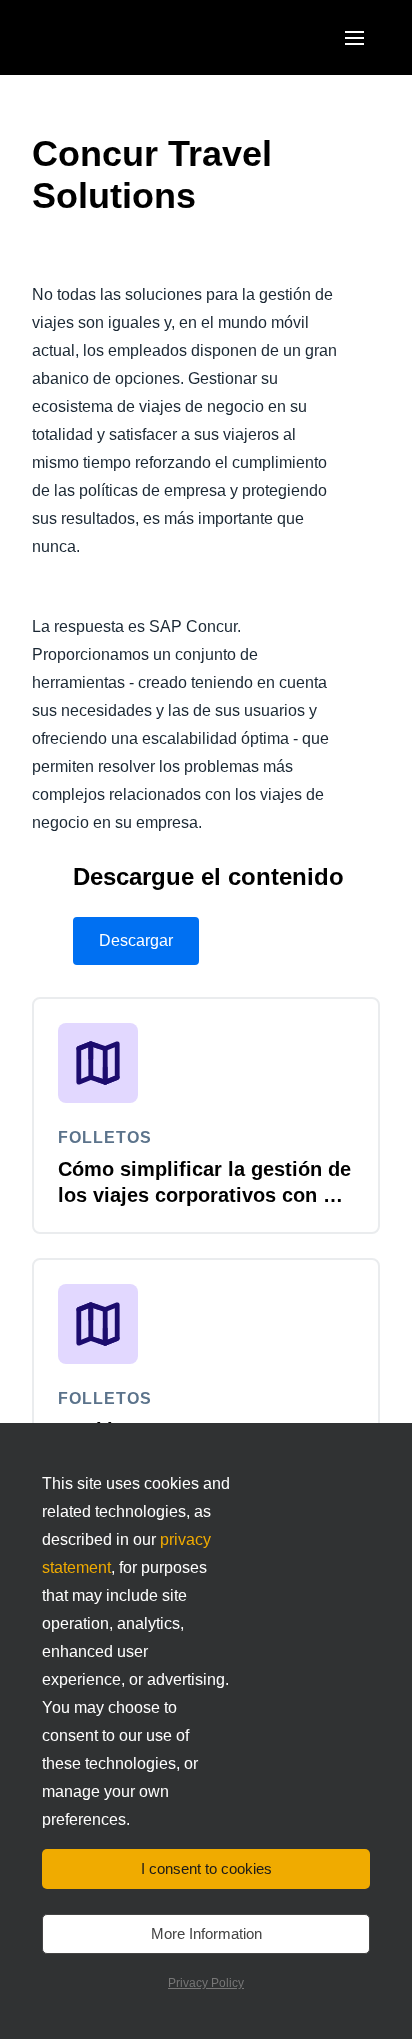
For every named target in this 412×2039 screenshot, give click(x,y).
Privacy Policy (206, 1983)
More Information (206, 1933)
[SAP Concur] (124, 37)
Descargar (136, 940)
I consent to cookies (206, 1868)
